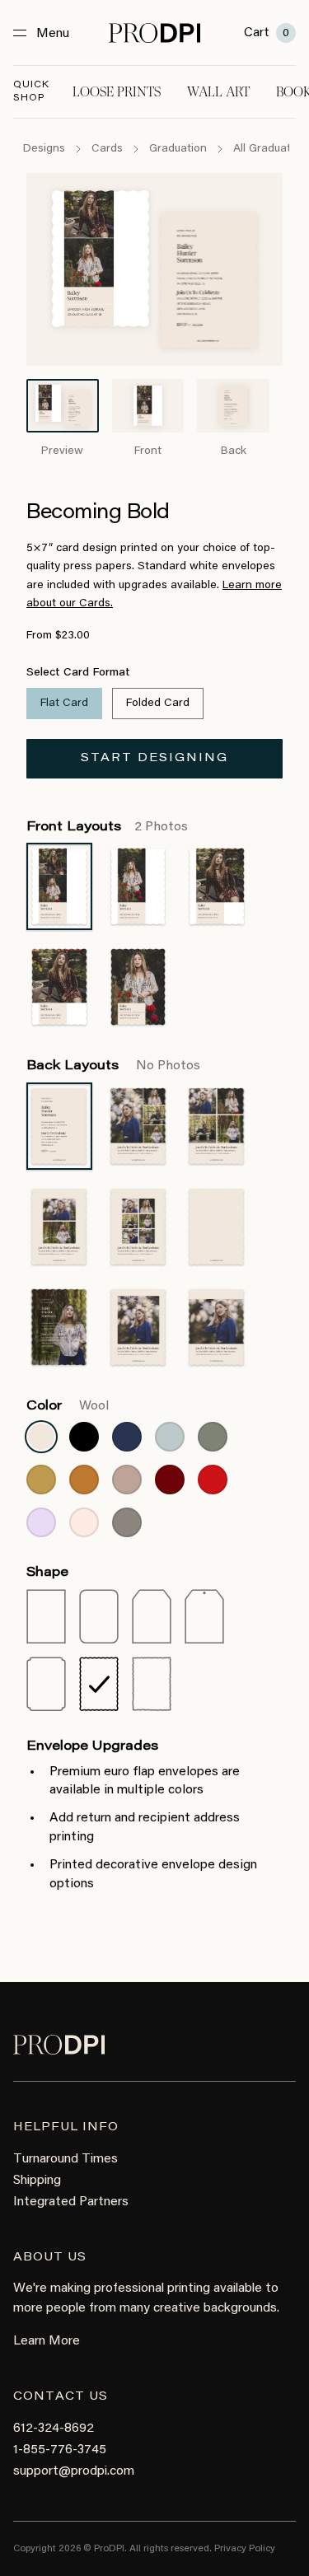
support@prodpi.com (74, 2471)
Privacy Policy (245, 2549)
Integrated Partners (71, 2202)
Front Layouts (107, 827)
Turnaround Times (66, 2159)
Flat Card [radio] (64, 704)
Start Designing (154, 759)
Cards (107, 149)
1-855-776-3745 (60, 2450)
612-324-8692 (54, 2429)
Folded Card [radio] (158, 704)
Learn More (47, 2341)
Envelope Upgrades (92, 1746)
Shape (47, 1573)
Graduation (178, 149)
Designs (44, 149)
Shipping (37, 2181)
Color (68, 1406)
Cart (267, 33)
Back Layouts (113, 1066)
